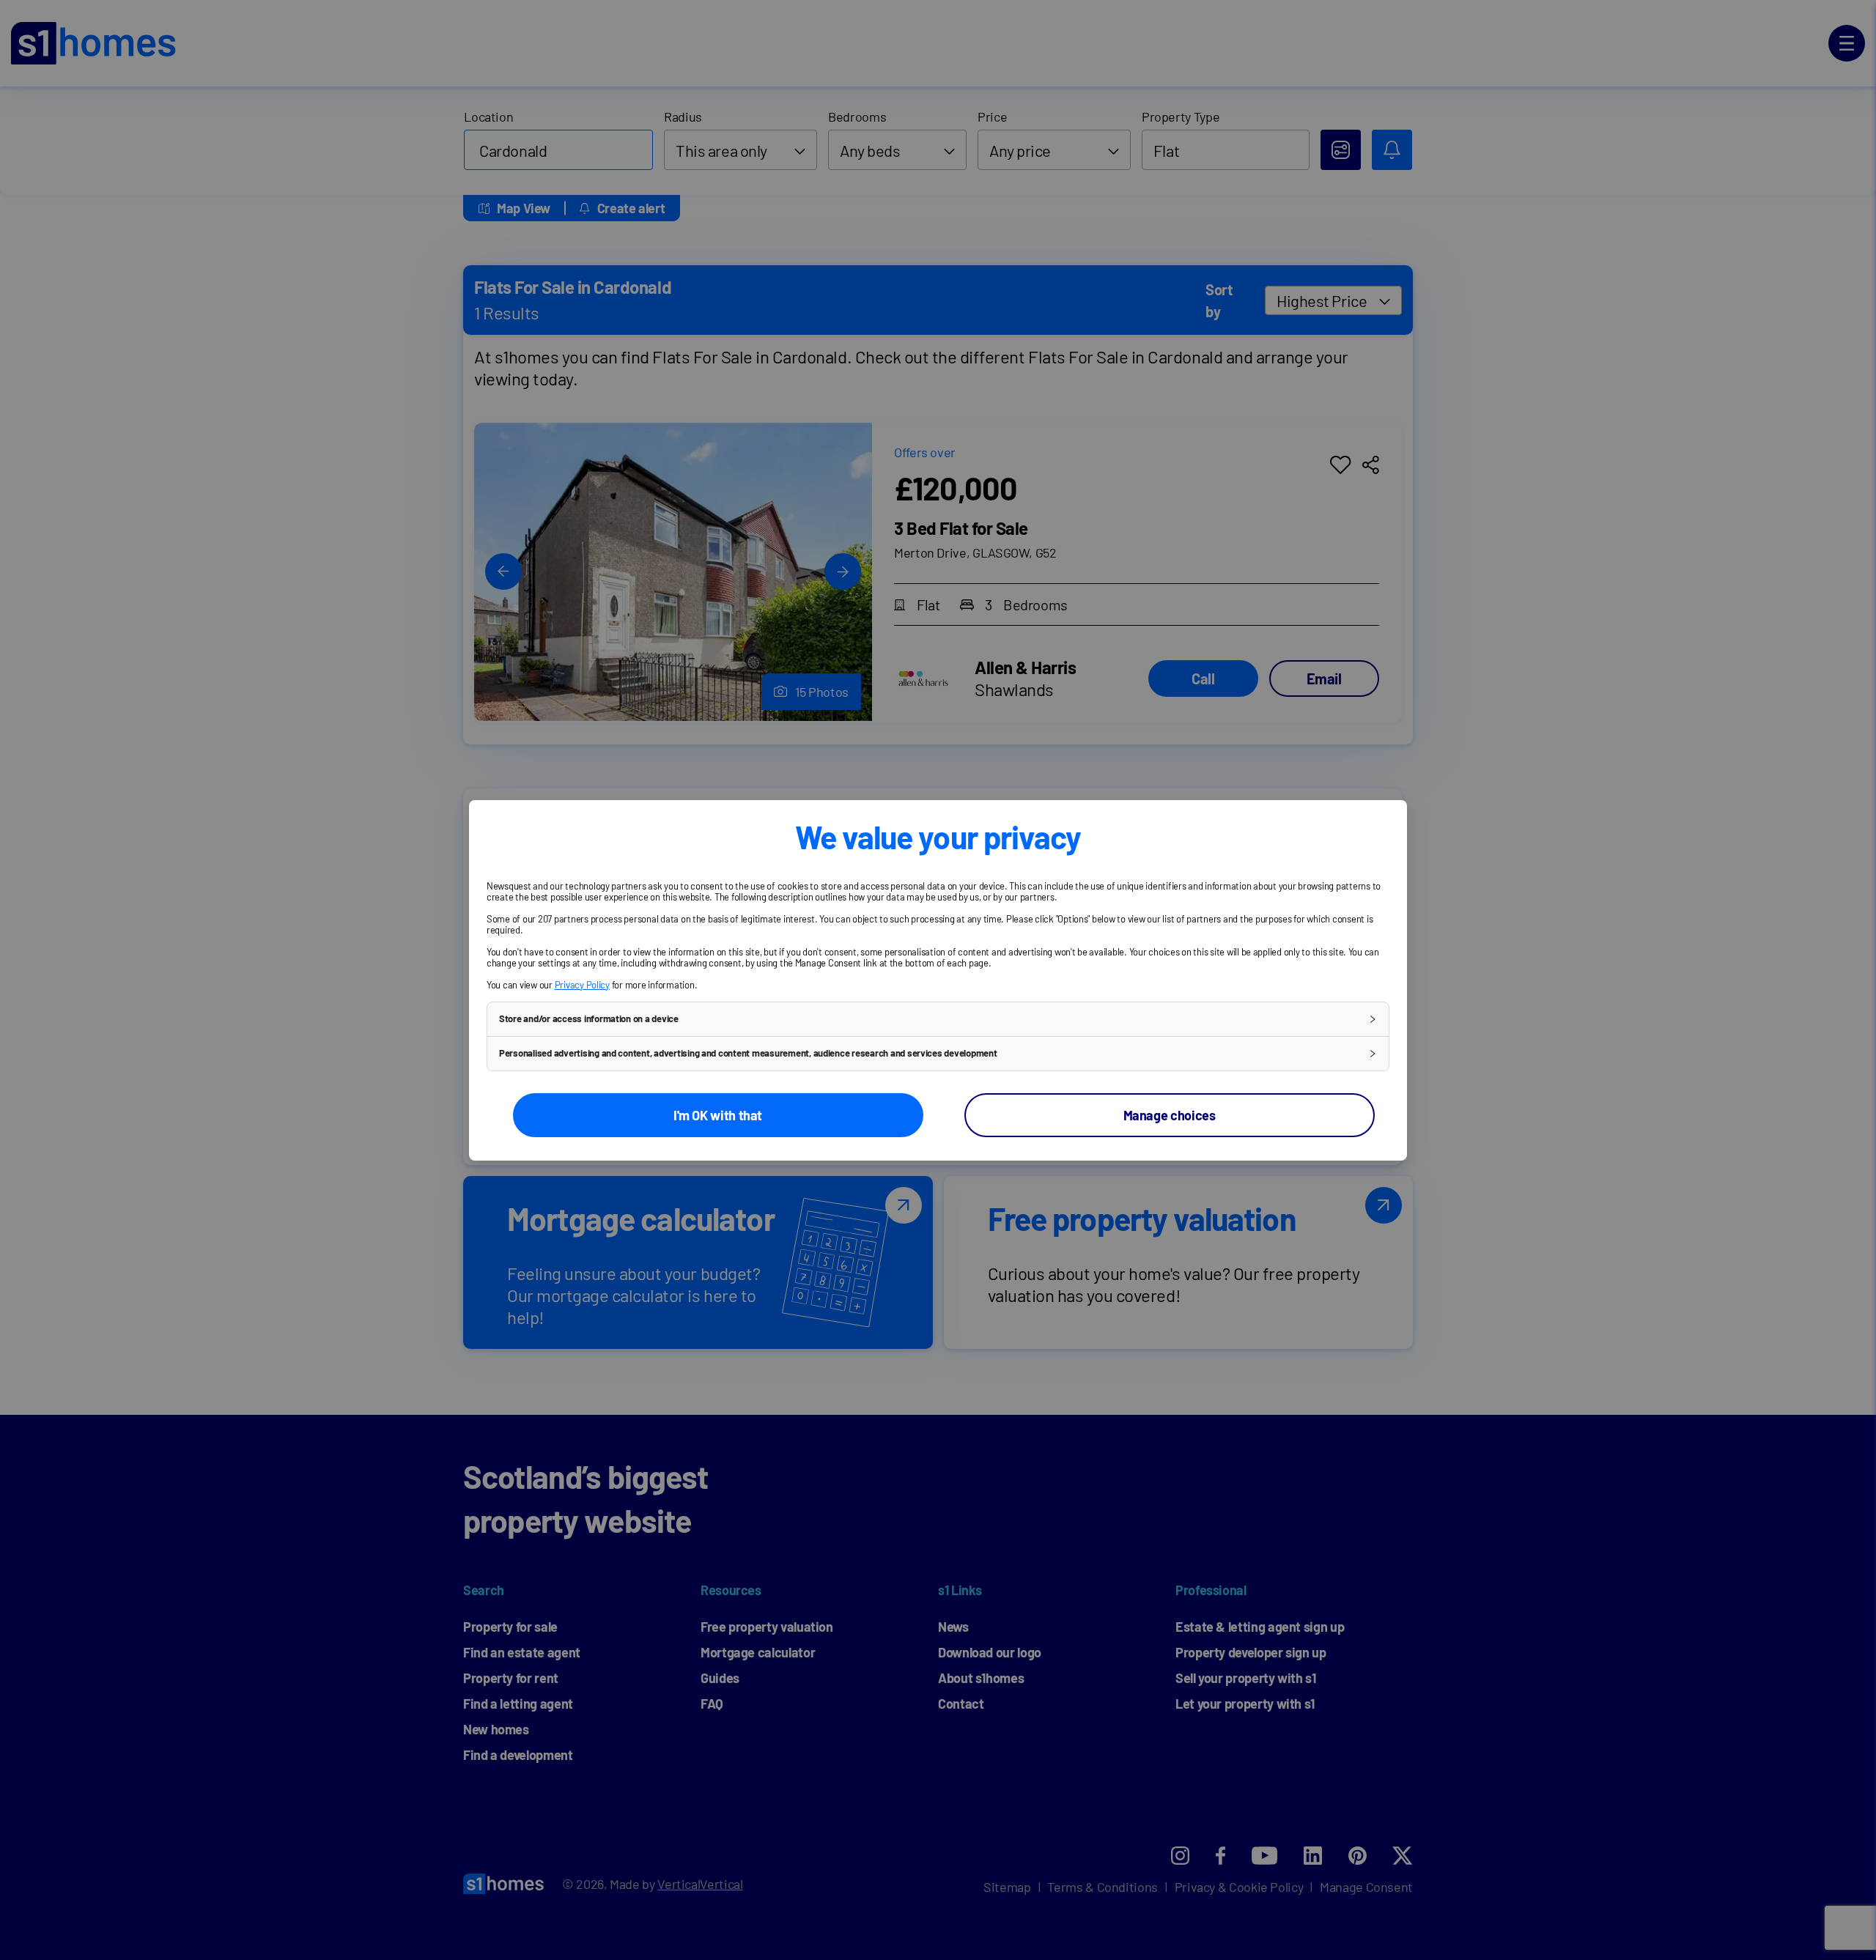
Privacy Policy (582, 985)
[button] (938, 1019)
